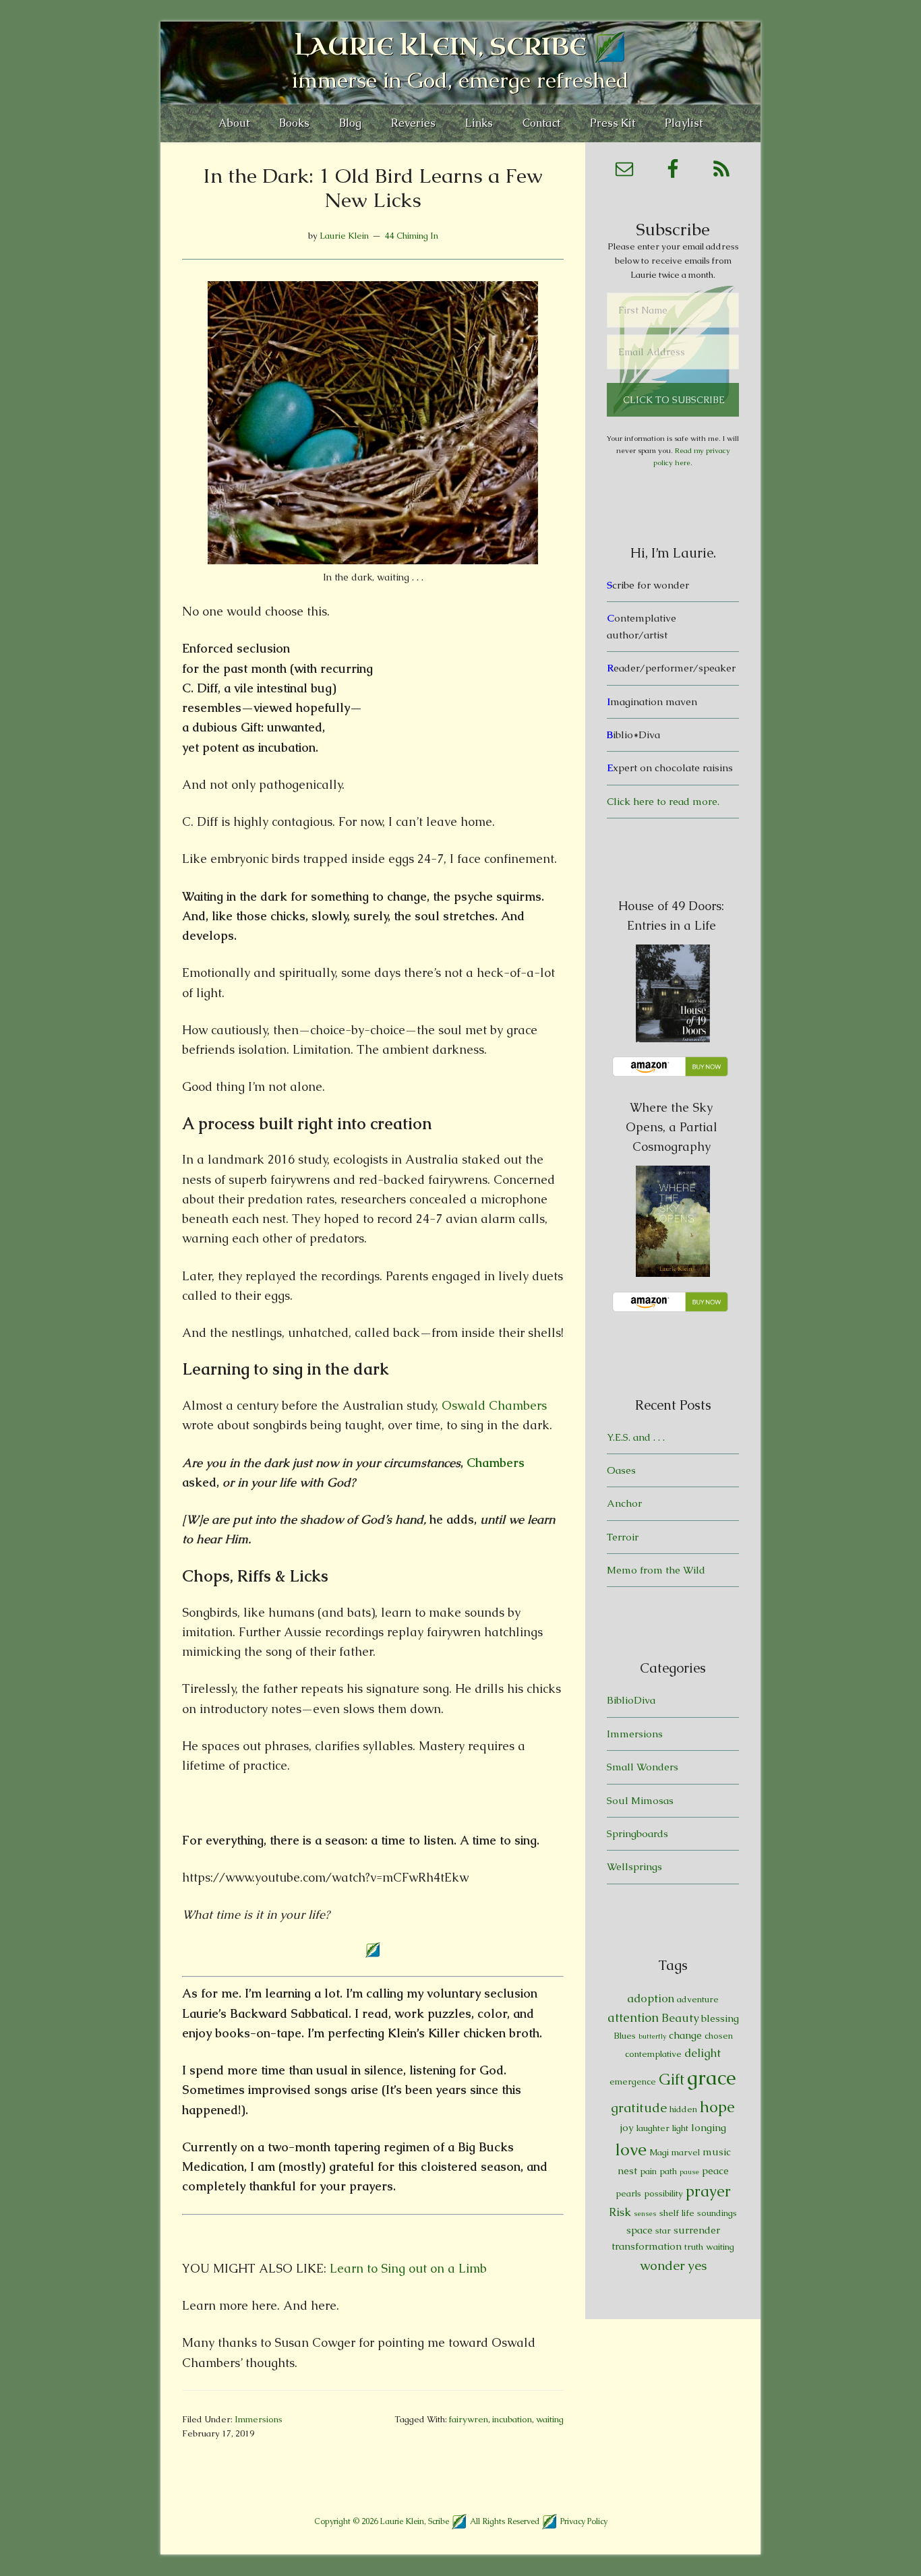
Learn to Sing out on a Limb (408, 2268)
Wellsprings (634, 1866)
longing (709, 2127)
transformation (647, 2246)
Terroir (623, 1537)
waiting (550, 2419)
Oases (621, 1470)
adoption (651, 1998)
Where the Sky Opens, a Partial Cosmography (672, 1127)
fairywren (469, 2419)
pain (648, 2171)
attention (633, 2017)
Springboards (637, 1833)
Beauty (680, 2018)
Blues (625, 2036)
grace (712, 2078)
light (680, 2128)
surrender (697, 2230)
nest (627, 2170)
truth (694, 2247)
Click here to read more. (663, 801)
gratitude (639, 2108)
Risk (620, 2212)
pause (689, 2171)
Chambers (496, 1463)
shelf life (677, 2213)
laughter (653, 2128)
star (663, 2230)
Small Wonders (643, 1767)
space (640, 2230)
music (717, 2152)
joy (627, 2127)
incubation (512, 2419)
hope (717, 2107)
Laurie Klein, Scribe (441, 47)
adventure (698, 1999)
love (631, 2150)
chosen (719, 2036)
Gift (672, 2079)
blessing (720, 2018)
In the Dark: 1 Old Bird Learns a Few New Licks (373, 188)
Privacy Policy (584, 2521)
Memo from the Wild (656, 1570)
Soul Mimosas (640, 1800)
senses (645, 2213)
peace (715, 2170)
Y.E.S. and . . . (636, 1437)
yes (697, 2266)
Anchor (624, 1503)
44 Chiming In (412, 236)
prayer (708, 2191)
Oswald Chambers (494, 1405)
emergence (633, 2081)
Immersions (259, 2419)
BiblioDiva (631, 1700)
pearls (628, 2193)
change (685, 2035)
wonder (662, 2266)
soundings (717, 2213)
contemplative (653, 2054)
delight (703, 2053)
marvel (686, 2152)
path (668, 2171)
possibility (663, 2193)
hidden (683, 2109)
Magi (659, 2152)
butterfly (652, 2036)
